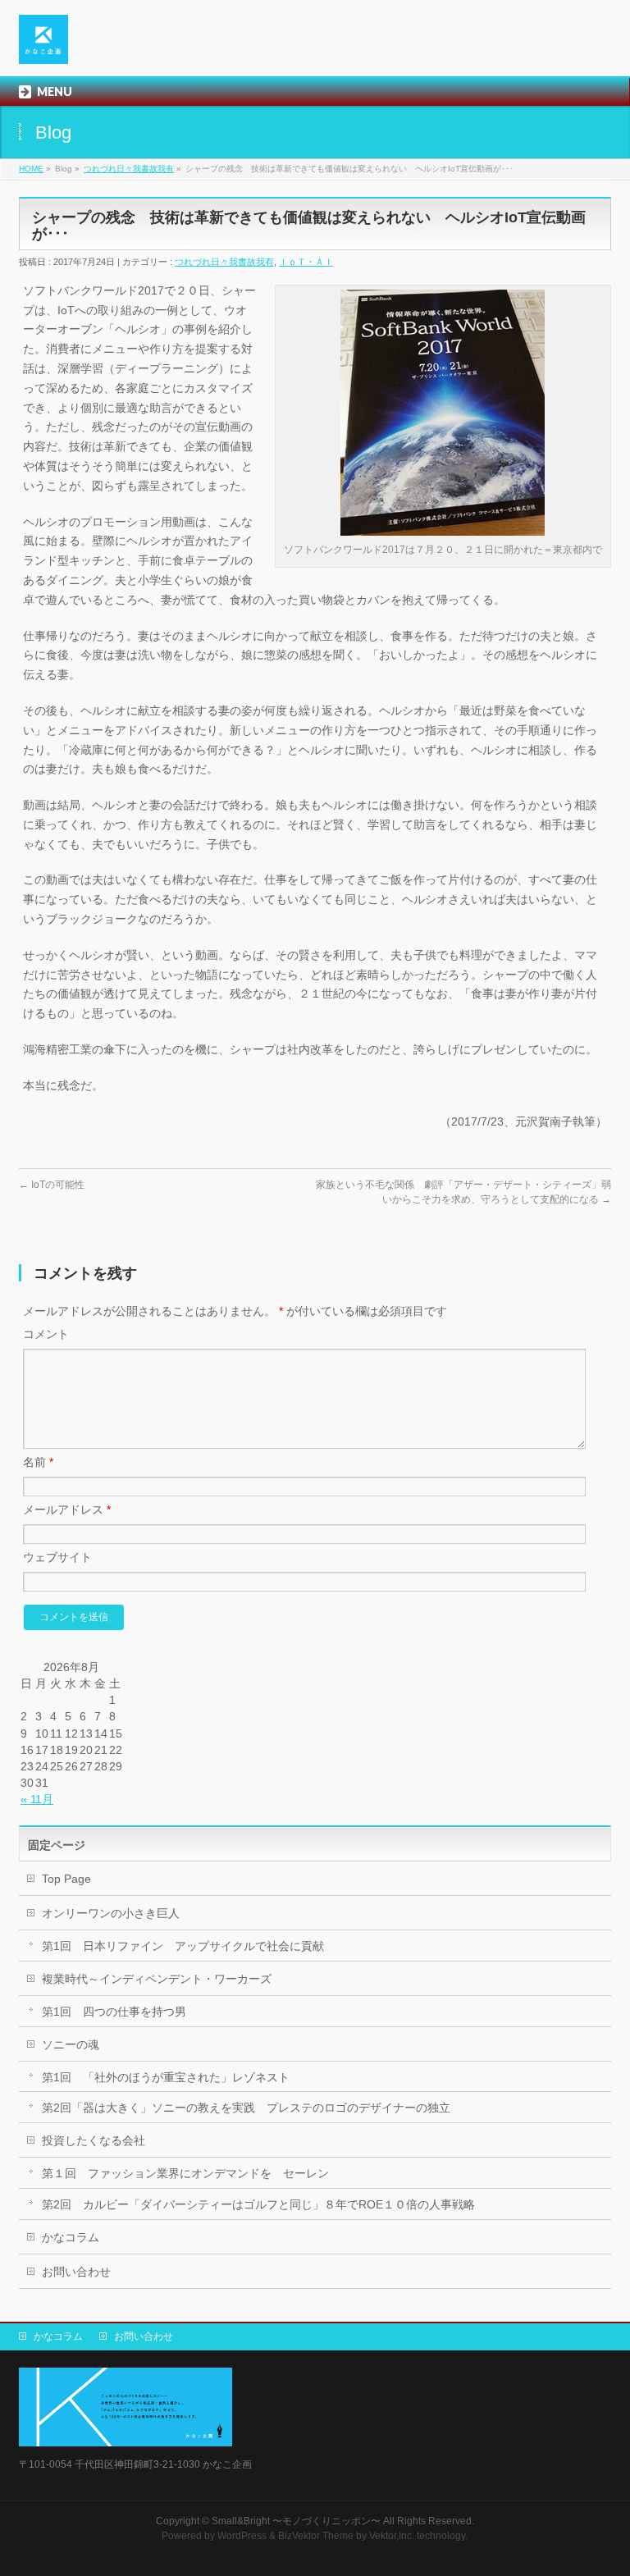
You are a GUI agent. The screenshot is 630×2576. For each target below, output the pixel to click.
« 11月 (37, 1799)
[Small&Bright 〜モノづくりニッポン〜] (43, 46)
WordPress (242, 2536)
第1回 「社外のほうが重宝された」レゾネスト (166, 2077)
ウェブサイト (57, 1557)
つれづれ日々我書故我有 (129, 169)
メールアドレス (67, 1510)
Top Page (66, 1879)
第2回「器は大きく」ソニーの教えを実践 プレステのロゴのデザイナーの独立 (246, 2108)
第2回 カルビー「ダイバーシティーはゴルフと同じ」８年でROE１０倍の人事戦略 (258, 2204)
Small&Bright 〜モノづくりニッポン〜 (296, 2521)
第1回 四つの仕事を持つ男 (114, 2012)
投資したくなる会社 (94, 2140)
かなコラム (71, 2237)
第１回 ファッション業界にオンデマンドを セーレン (185, 2173)
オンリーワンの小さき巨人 (111, 1913)
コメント (46, 1334)
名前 (38, 1462)
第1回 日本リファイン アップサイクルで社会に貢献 (183, 1946)
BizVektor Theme (316, 2536)
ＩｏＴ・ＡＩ (306, 262)
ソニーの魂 (71, 2044)
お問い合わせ (76, 2272)
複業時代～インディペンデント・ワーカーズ (157, 1979)
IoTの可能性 (52, 1185)
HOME (31, 169)
